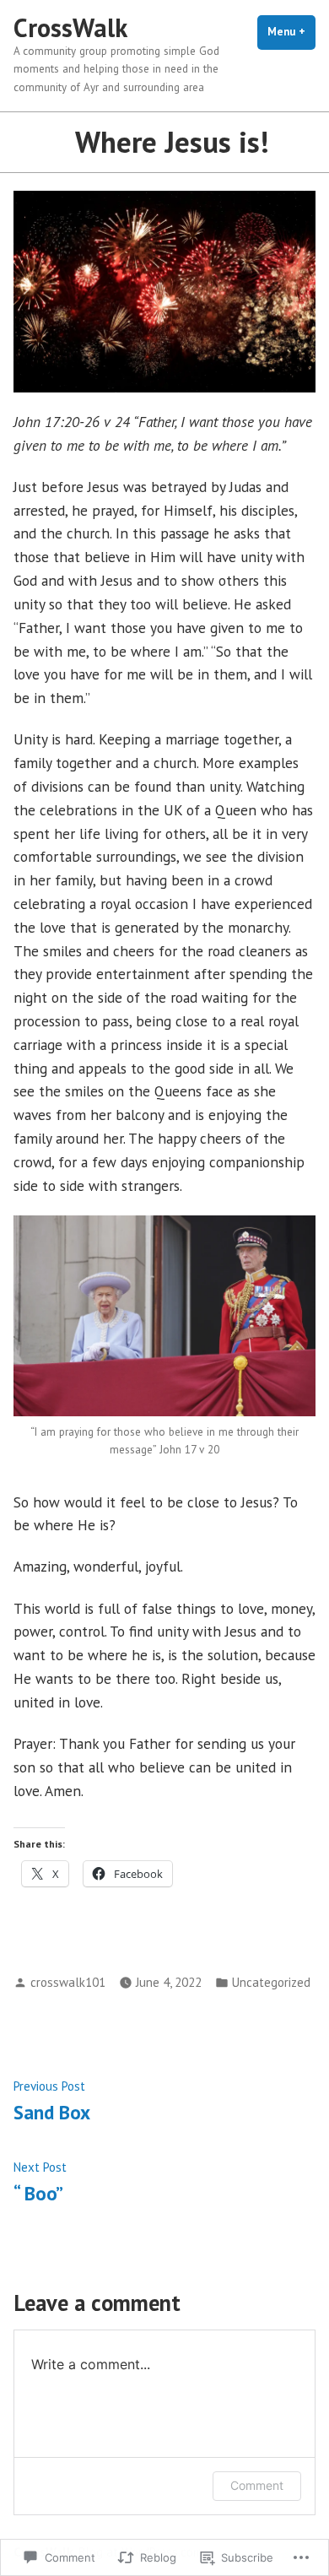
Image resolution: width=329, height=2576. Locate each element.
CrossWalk (70, 27)
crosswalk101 (68, 1982)
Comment (257, 2485)
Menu (291, 32)
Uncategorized (271, 1982)
